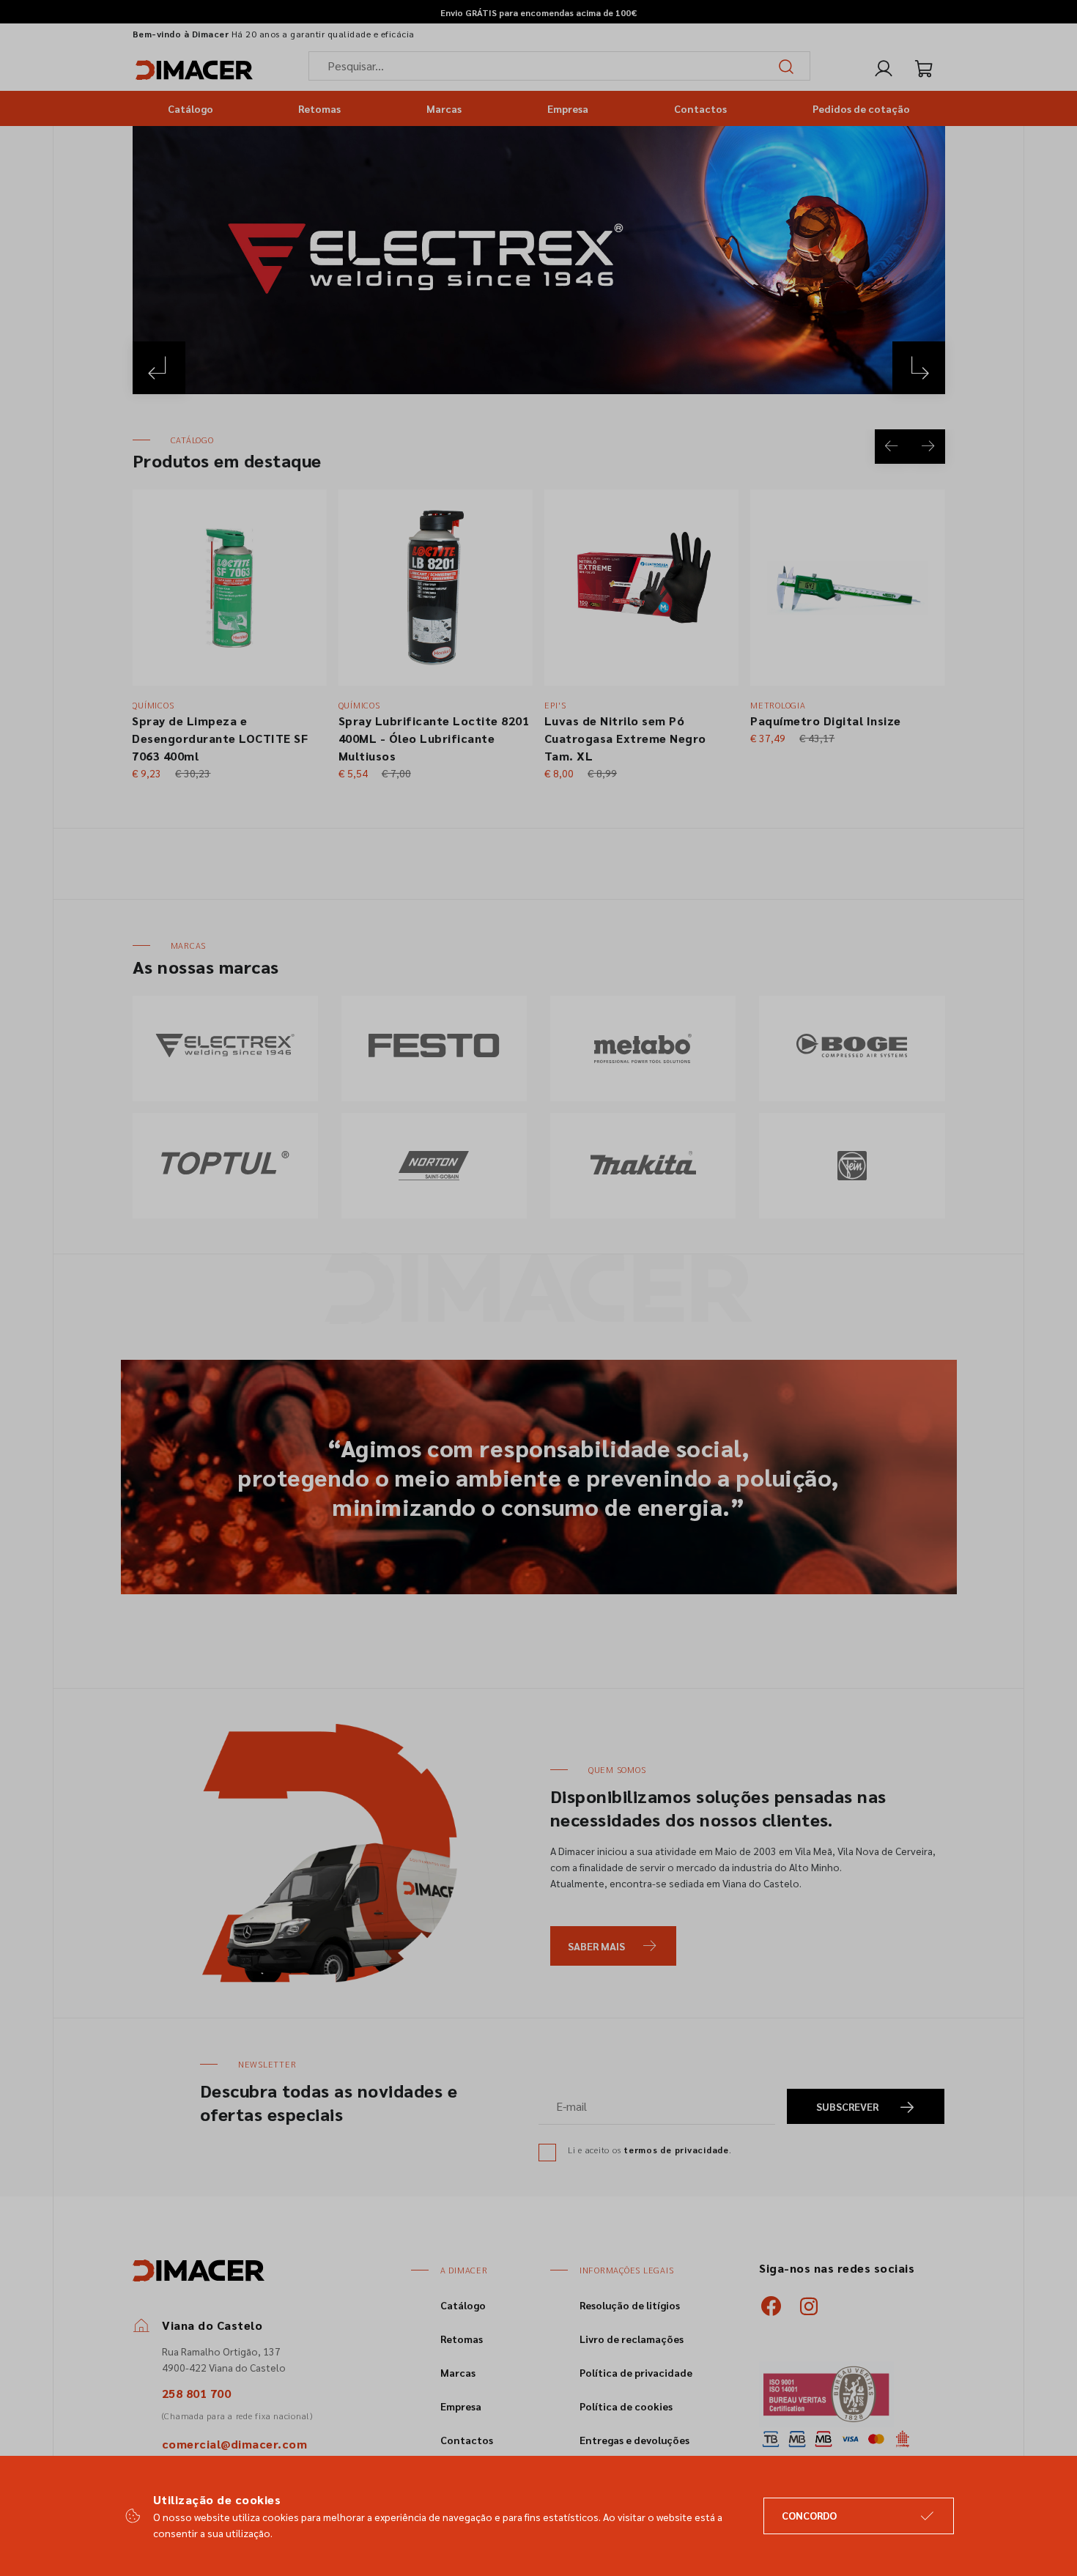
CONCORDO (809, 2515)
